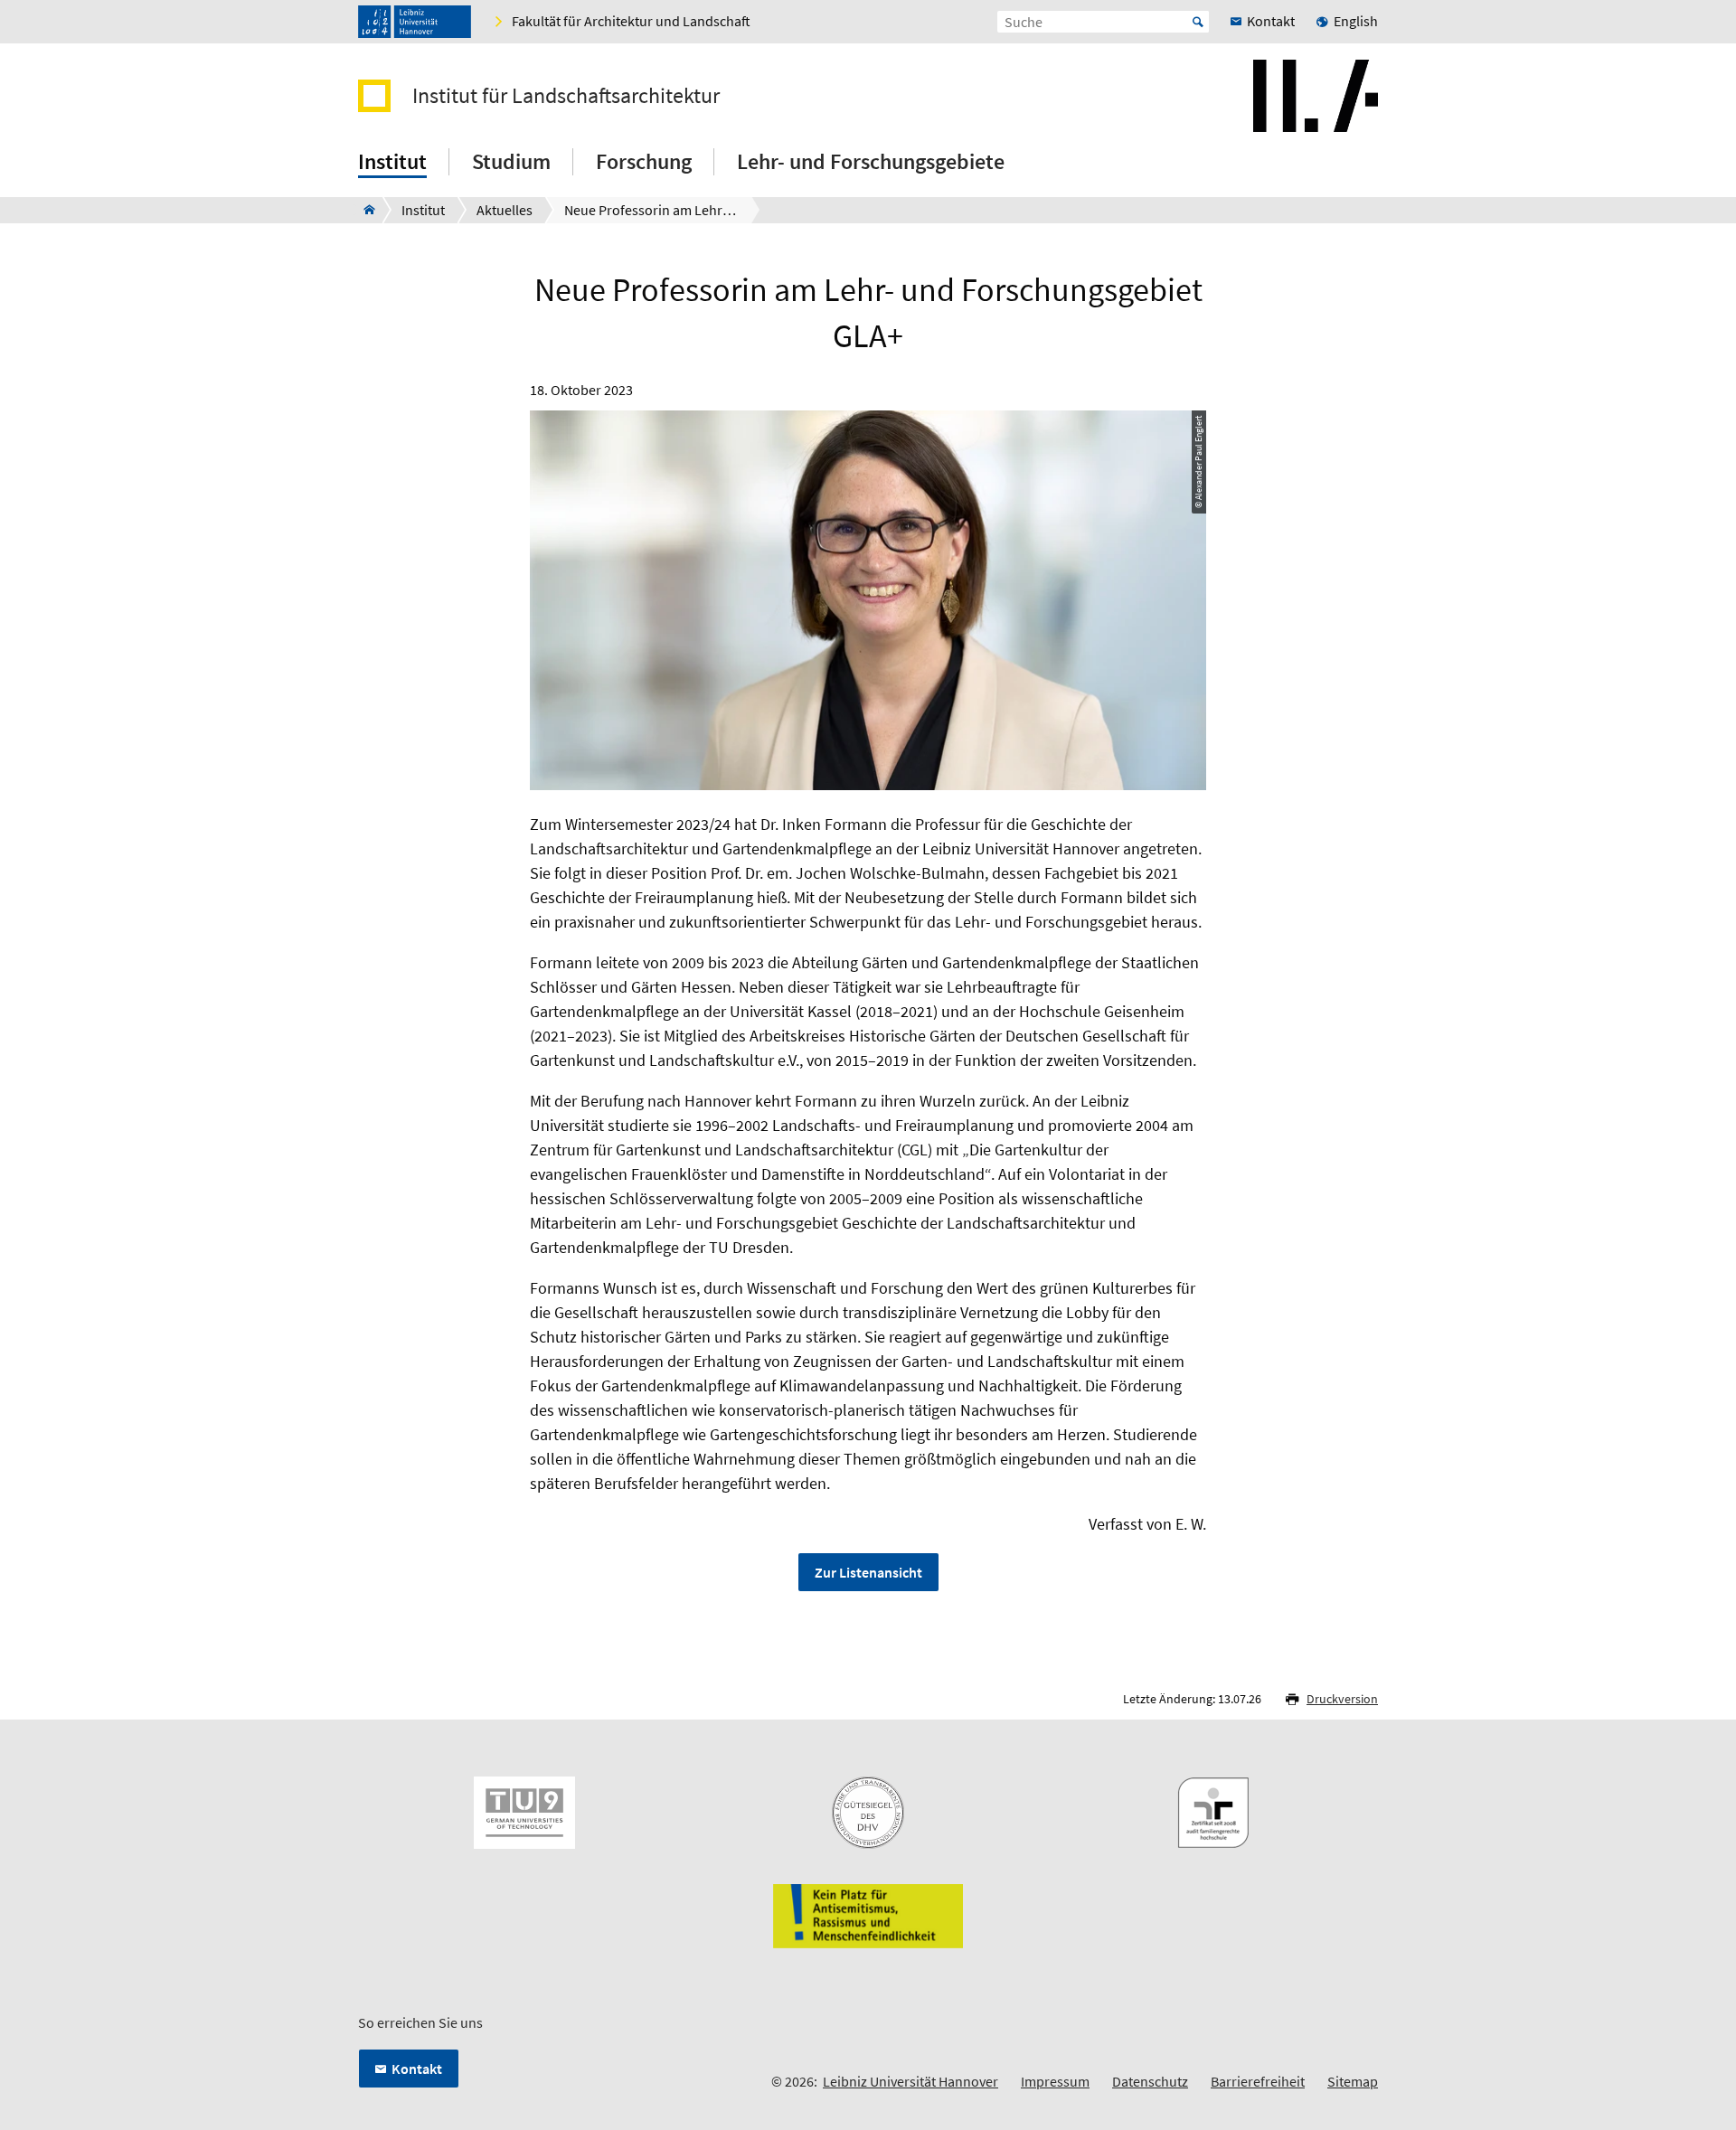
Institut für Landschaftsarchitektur (566, 96)
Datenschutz (1150, 2081)
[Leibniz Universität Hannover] (415, 22)
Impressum (1055, 2081)
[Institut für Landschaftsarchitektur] (364, 210)
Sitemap (1353, 2081)
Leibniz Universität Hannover (910, 2081)
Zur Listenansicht (868, 1572)
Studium (511, 161)
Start (1198, 22)
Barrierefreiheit (1258, 2081)
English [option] (1356, 21)
